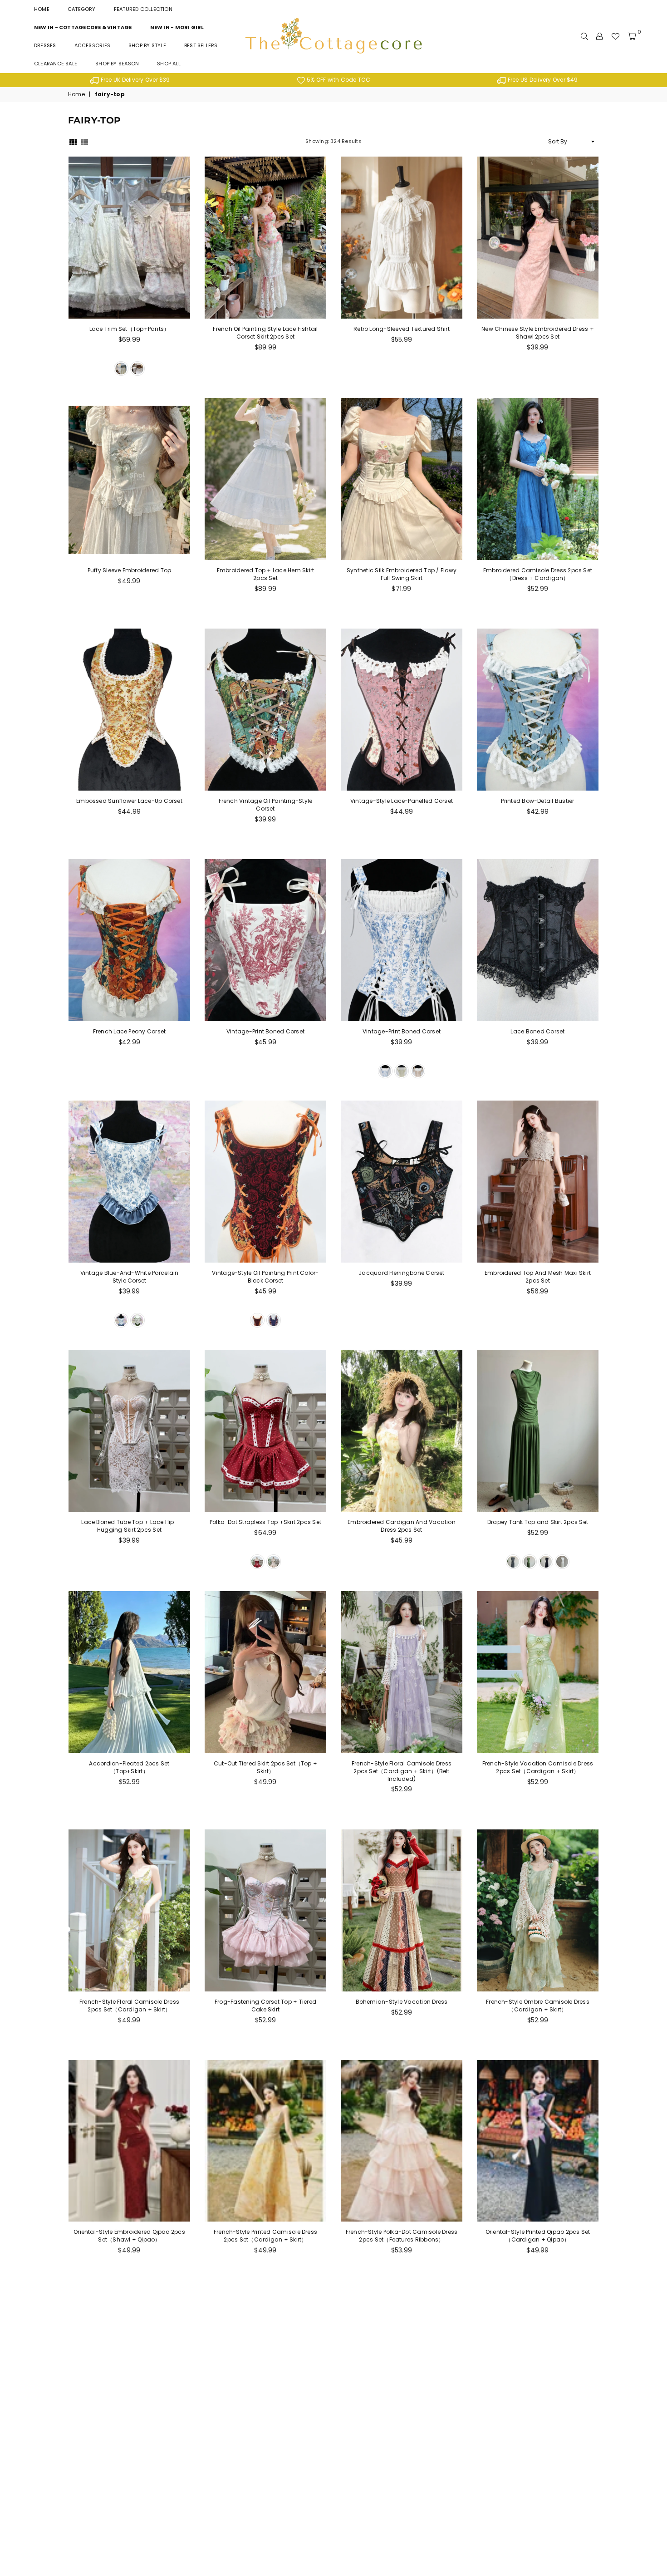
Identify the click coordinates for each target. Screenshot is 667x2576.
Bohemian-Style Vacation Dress (402, 2002)
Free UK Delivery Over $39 (135, 80)
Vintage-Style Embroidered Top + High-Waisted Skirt (538, 2466)
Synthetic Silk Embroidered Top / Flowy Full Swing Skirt (402, 574)
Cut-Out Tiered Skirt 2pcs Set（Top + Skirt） (265, 1767)
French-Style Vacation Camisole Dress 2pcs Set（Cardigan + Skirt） (538, 1767)
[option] (130, 80)
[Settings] (599, 36)
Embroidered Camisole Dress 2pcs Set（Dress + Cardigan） (538, 574)
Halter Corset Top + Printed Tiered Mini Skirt (129, 2466)
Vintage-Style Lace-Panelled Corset (402, 801)
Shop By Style (147, 45)
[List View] (84, 141)
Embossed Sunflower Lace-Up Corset (129, 801)
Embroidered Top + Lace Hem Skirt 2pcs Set (266, 574)
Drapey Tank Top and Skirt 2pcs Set (538, 1522)
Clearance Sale (56, 64)
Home (42, 9)
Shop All (169, 64)
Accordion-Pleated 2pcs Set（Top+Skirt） (129, 1767)
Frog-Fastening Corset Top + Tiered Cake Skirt (265, 2006)
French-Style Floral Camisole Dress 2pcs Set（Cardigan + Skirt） (129, 2006)
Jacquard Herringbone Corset (401, 1273)
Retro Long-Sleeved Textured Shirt (402, 329)
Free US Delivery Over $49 (542, 80)
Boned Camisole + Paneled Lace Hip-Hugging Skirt (265, 2466)
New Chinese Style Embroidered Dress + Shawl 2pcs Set (538, 333)
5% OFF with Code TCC (338, 80)
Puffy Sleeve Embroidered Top (130, 570)
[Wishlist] (615, 36)
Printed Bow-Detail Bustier (537, 801)
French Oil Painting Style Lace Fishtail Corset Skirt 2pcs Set (265, 333)
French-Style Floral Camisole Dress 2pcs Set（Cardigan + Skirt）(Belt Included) (402, 1771)
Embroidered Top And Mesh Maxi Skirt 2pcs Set (538, 1277)
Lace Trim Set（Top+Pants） (130, 329)
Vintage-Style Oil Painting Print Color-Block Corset (265, 1277)
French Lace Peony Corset (130, 1031)
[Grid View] (73, 141)
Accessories (92, 45)
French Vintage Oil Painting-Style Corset (266, 805)
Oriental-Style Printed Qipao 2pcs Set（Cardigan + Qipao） (538, 2236)
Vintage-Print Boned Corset (265, 1031)
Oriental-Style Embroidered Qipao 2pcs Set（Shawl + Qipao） (129, 2236)
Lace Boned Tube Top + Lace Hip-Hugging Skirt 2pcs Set (129, 1526)
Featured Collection (143, 9)
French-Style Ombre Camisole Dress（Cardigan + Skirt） (538, 2006)
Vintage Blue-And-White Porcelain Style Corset (130, 1277)
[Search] (584, 36)
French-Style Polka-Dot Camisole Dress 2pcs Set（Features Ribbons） (402, 2236)
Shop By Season (117, 64)
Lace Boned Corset (537, 1031)
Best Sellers (201, 45)
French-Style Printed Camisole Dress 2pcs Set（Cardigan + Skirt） (265, 2236)
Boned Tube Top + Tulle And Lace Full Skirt (402, 2466)
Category (82, 9)
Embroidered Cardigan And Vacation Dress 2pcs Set (402, 1526)
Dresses (45, 45)
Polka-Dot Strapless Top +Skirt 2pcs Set (265, 1522)
